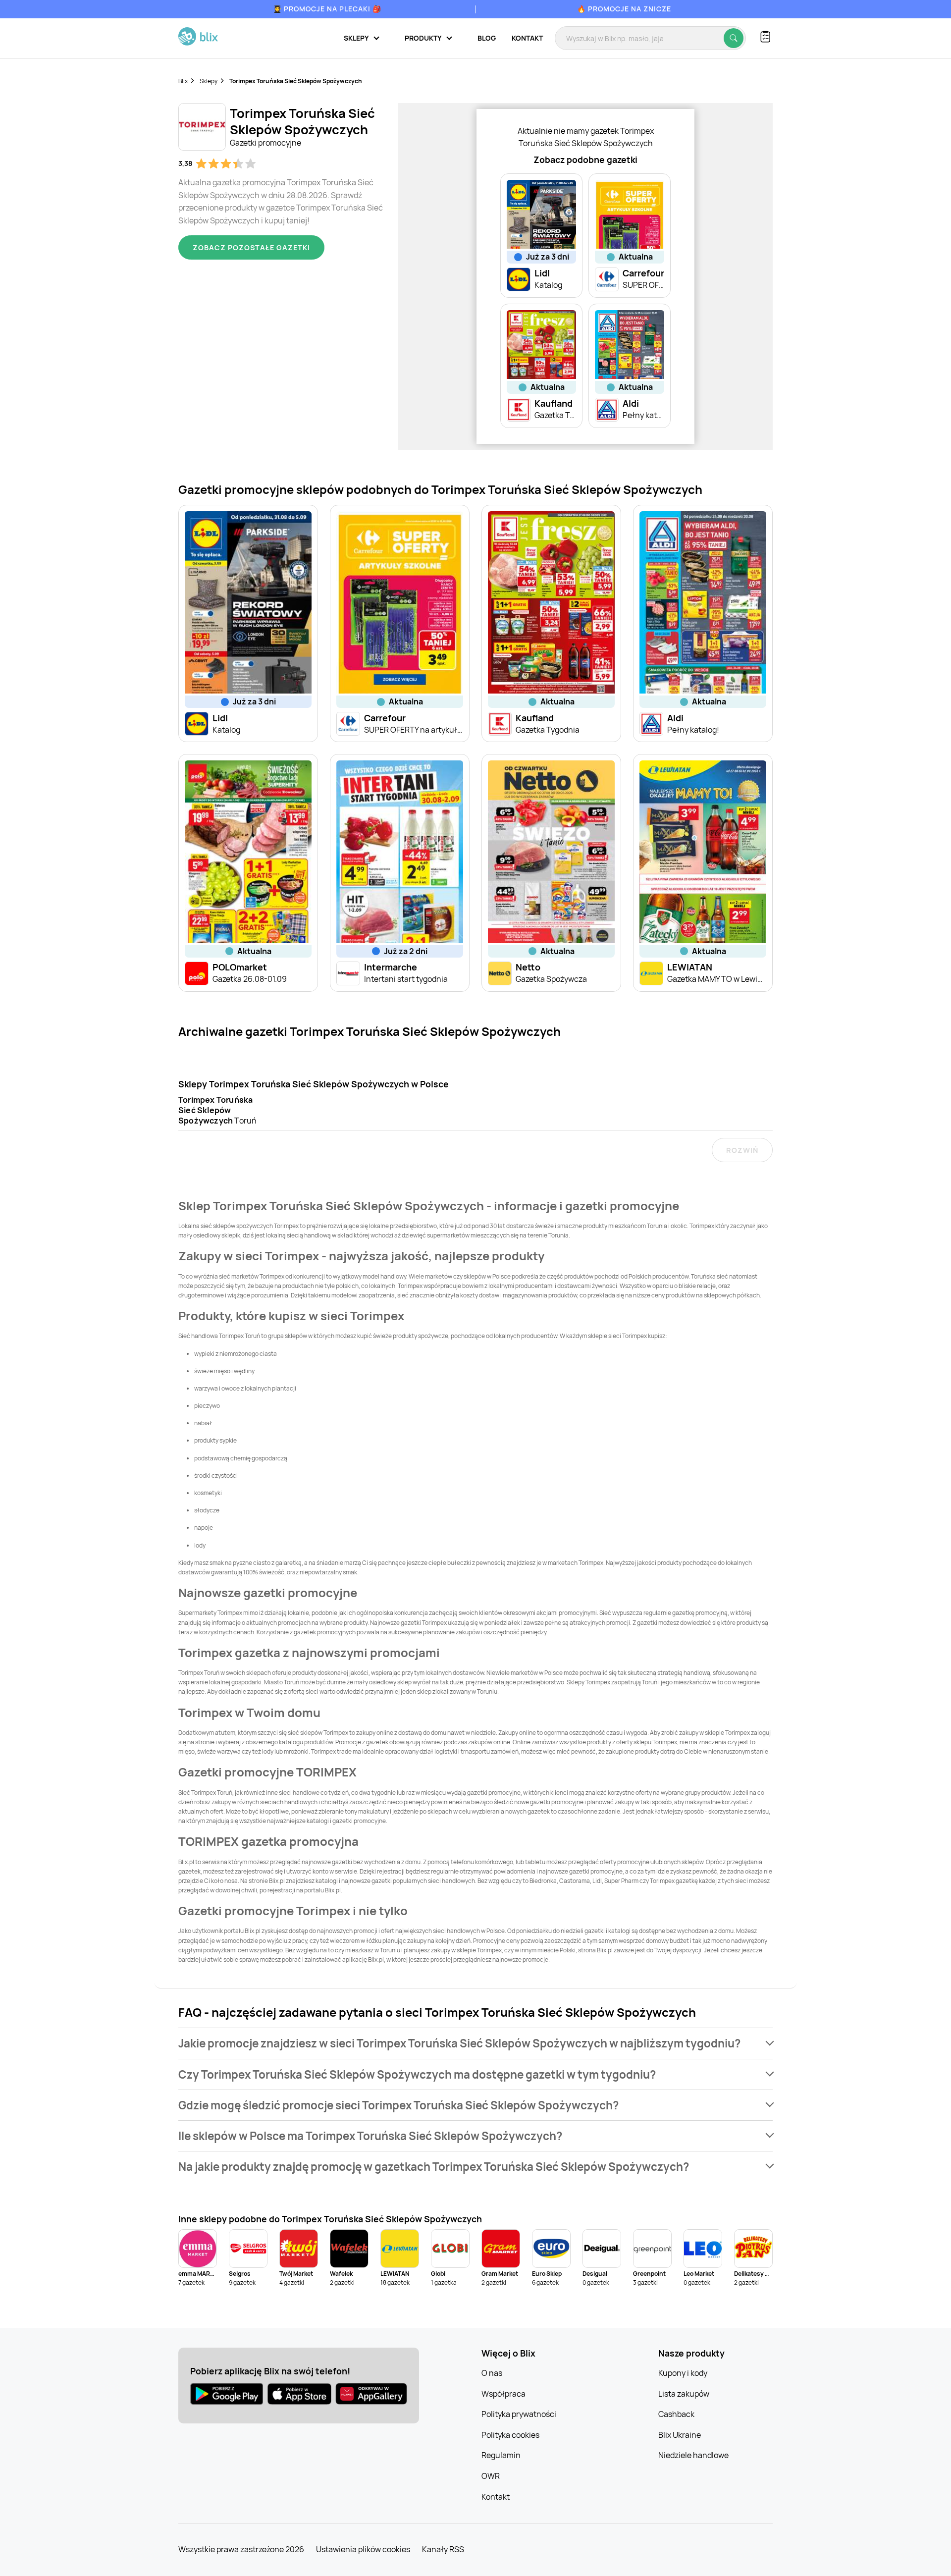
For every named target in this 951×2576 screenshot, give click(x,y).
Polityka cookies (510, 2435)
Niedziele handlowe (693, 2455)
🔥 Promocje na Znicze (624, 9)
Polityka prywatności (519, 2414)
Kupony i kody (683, 2373)
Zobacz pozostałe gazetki (251, 247)
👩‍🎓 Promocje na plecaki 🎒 (327, 9)
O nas (492, 2373)
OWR (491, 2476)
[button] (475, 2043)
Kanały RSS (443, 2549)
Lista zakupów (684, 2394)
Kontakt (527, 38)
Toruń (217, 1110)
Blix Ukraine (680, 2435)
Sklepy (209, 81)
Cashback (676, 2414)
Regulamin (501, 2455)
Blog (487, 38)
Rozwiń (742, 1150)
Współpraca (503, 2394)
